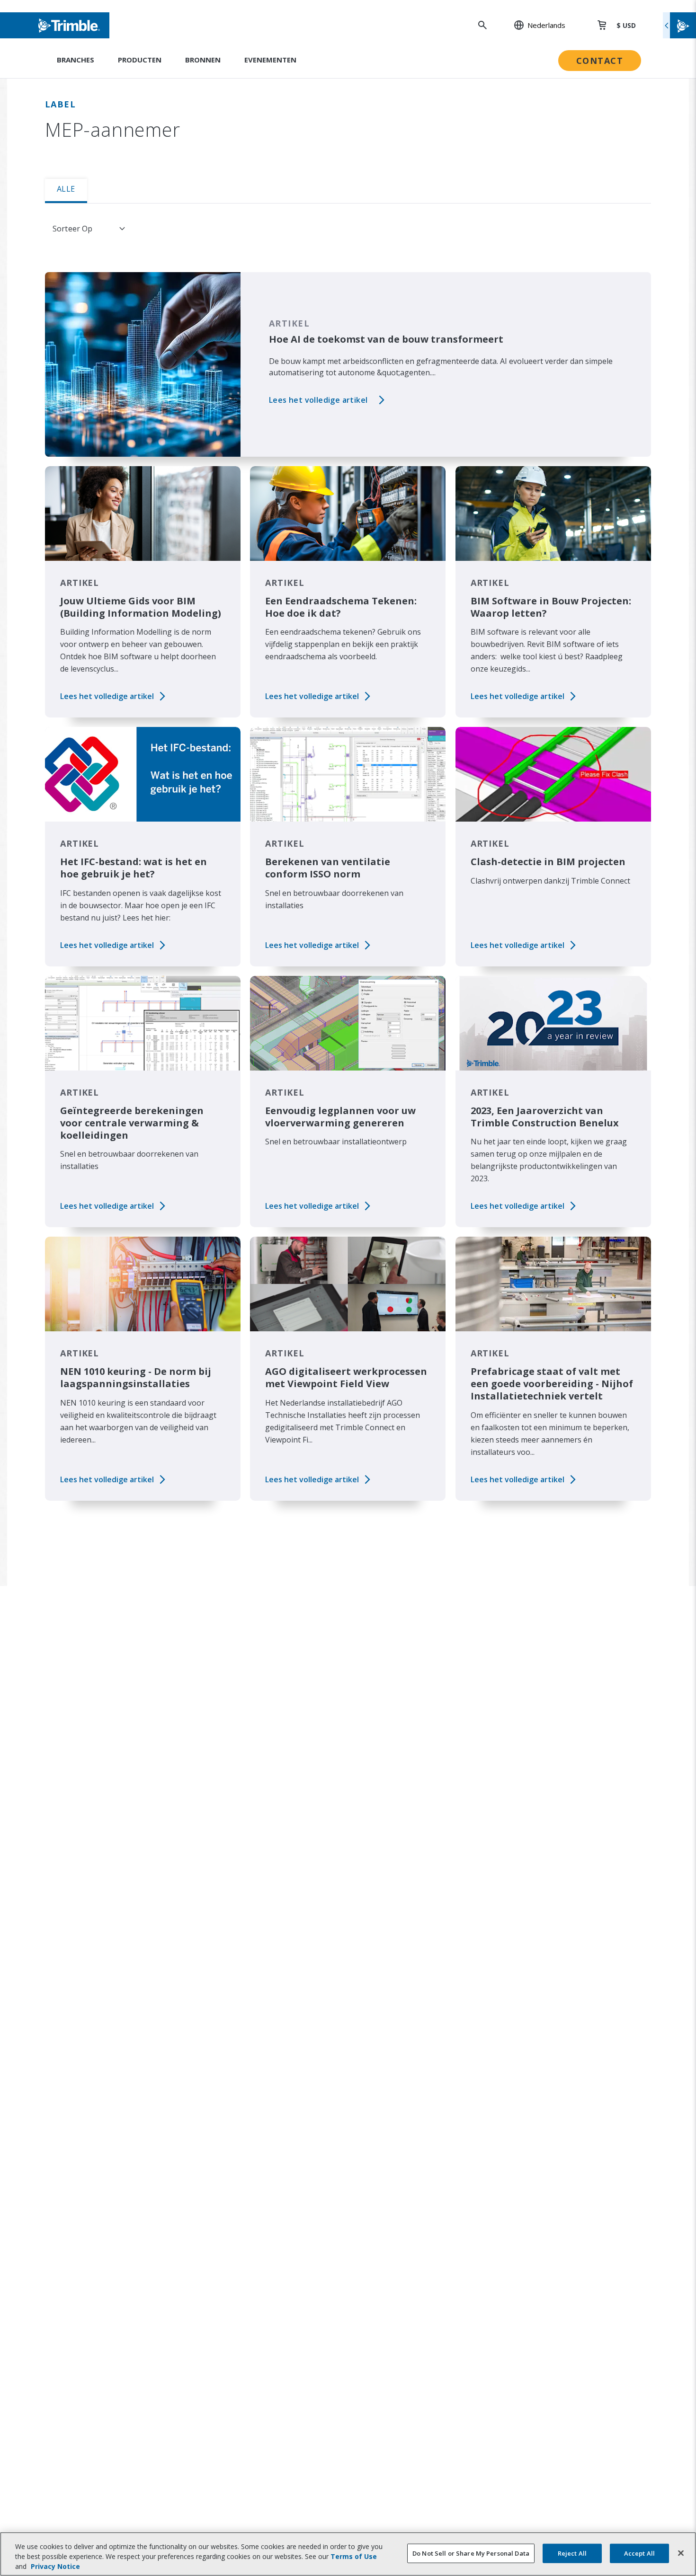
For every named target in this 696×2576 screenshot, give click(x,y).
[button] (535, 25)
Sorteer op (73, 229)
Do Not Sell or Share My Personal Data (471, 2553)
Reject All (572, 2553)
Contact (600, 61)
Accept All (639, 2553)
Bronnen (203, 60)
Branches (76, 60)
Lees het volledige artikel (318, 400)
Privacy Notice (55, 2566)
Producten (140, 60)
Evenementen (270, 60)
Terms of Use (354, 2556)
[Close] (681, 2553)
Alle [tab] (66, 189)
